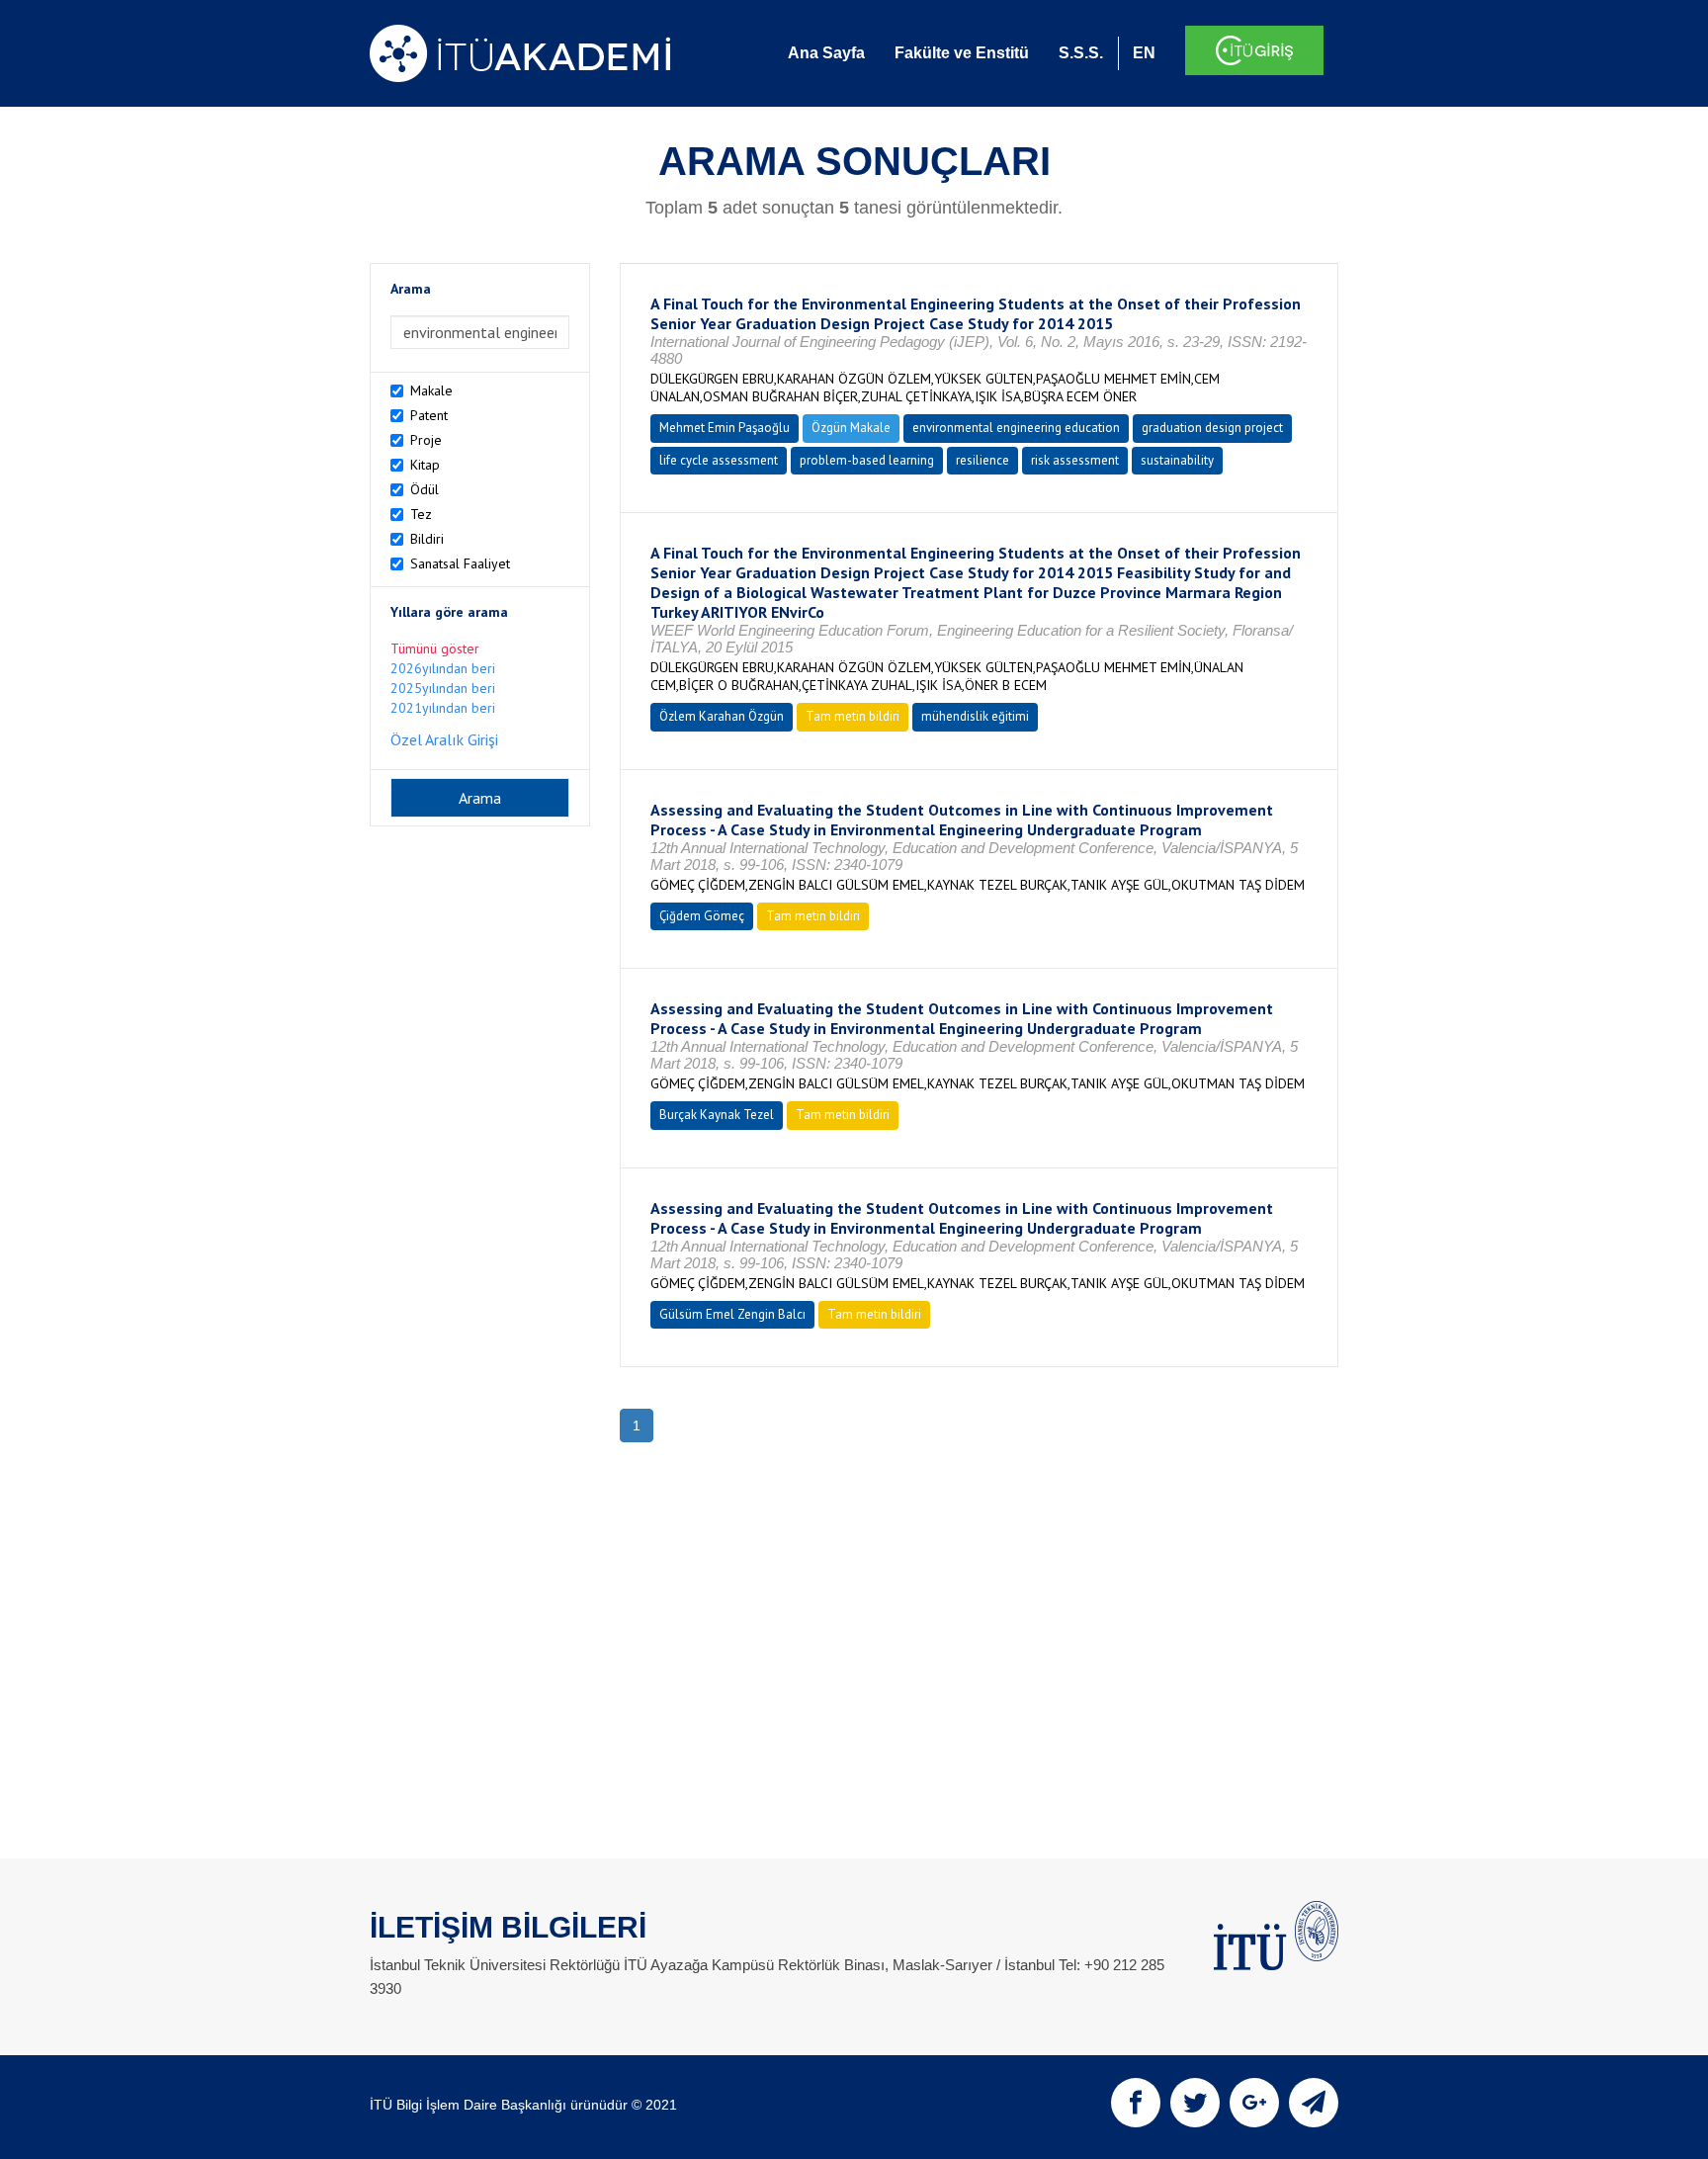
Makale (431, 390)
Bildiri (427, 539)
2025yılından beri (443, 688)
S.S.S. (1081, 53)
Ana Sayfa (826, 53)
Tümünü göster (435, 648)
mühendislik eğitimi (975, 716)
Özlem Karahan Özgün (722, 716)
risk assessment (1075, 460)
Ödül (425, 489)
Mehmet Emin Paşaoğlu (725, 428)
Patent (429, 415)
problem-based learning (867, 460)
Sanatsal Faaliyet (460, 563)
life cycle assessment (719, 460)
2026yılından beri (443, 668)
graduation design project (1212, 428)
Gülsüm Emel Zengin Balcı (732, 1314)
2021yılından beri (443, 708)
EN (1144, 53)
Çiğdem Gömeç (702, 916)
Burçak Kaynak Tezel (717, 1115)
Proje (426, 440)
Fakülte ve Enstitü (962, 53)
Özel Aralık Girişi (444, 739)
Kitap (425, 465)
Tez (421, 514)
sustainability (1177, 460)
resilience (982, 460)
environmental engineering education (1016, 428)
